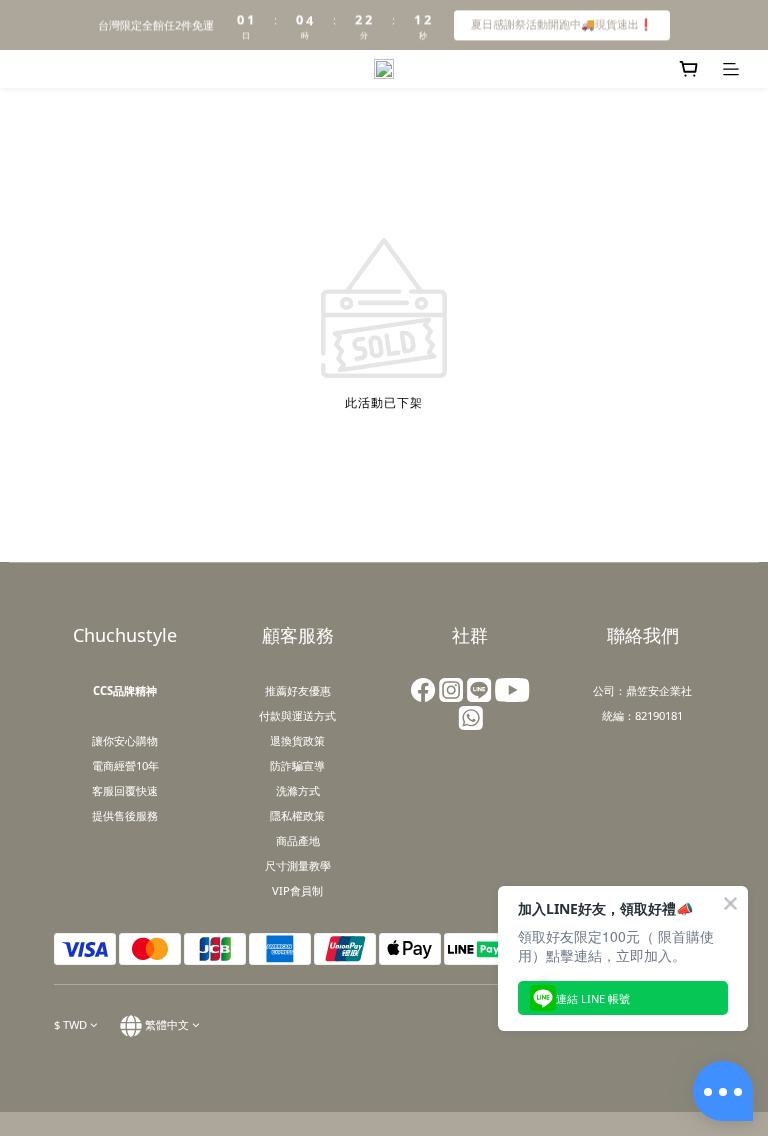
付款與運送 (286, 715)
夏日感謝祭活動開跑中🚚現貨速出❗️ (562, 23)
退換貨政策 (297, 740)
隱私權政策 (297, 815)
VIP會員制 (297, 890)
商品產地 (298, 840)
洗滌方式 (298, 790)
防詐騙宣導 (297, 765)
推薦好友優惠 (298, 690)
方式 (325, 715)
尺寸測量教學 (298, 865)
